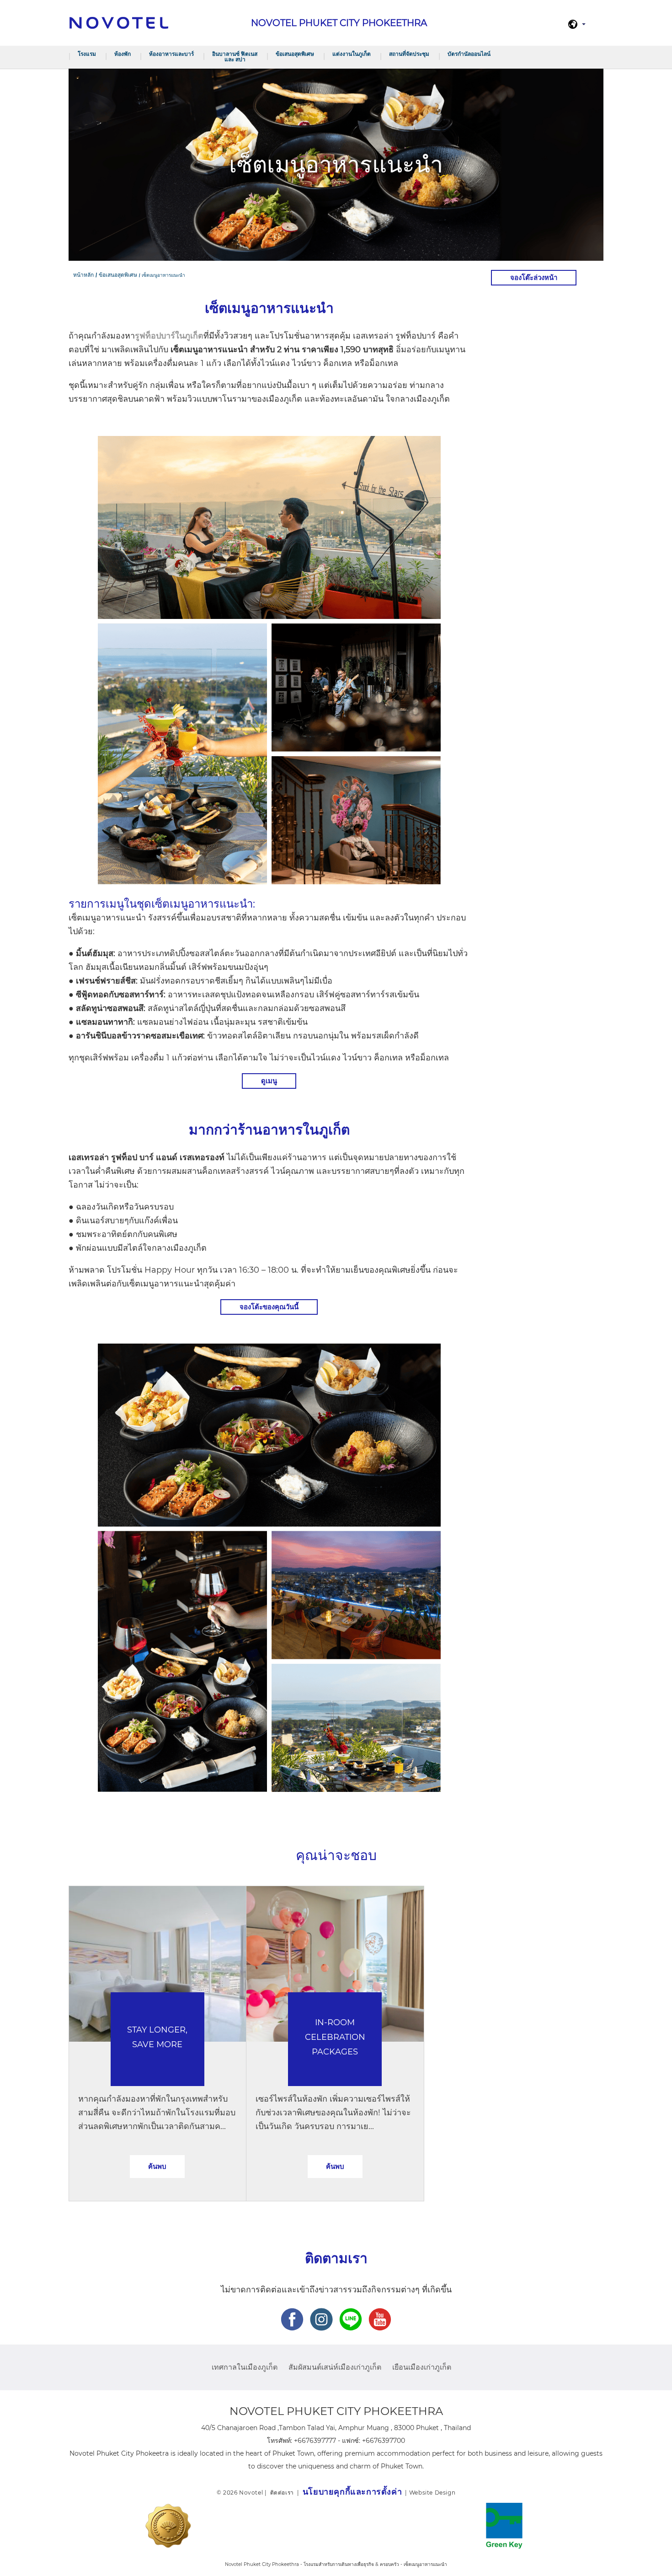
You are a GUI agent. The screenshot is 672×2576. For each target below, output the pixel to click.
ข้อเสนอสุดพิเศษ (295, 54)
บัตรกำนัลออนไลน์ (469, 54)
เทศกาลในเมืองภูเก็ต (245, 2367)
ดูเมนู (269, 1081)
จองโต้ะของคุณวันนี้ (269, 1307)
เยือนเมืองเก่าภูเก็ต (422, 2367)
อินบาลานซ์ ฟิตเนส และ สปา (235, 56)
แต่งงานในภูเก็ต (352, 54)
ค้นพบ (157, 2166)
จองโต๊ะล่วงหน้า (534, 277)
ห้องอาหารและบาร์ (171, 54)
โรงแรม (87, 54)
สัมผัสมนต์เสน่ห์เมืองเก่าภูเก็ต (335, 2367)
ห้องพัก (123, 54)
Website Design (432, 2493)
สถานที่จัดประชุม (409, 54)
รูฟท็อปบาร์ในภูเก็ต (169, 336)
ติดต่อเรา (282, 2493)
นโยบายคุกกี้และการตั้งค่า (352, 2492)
